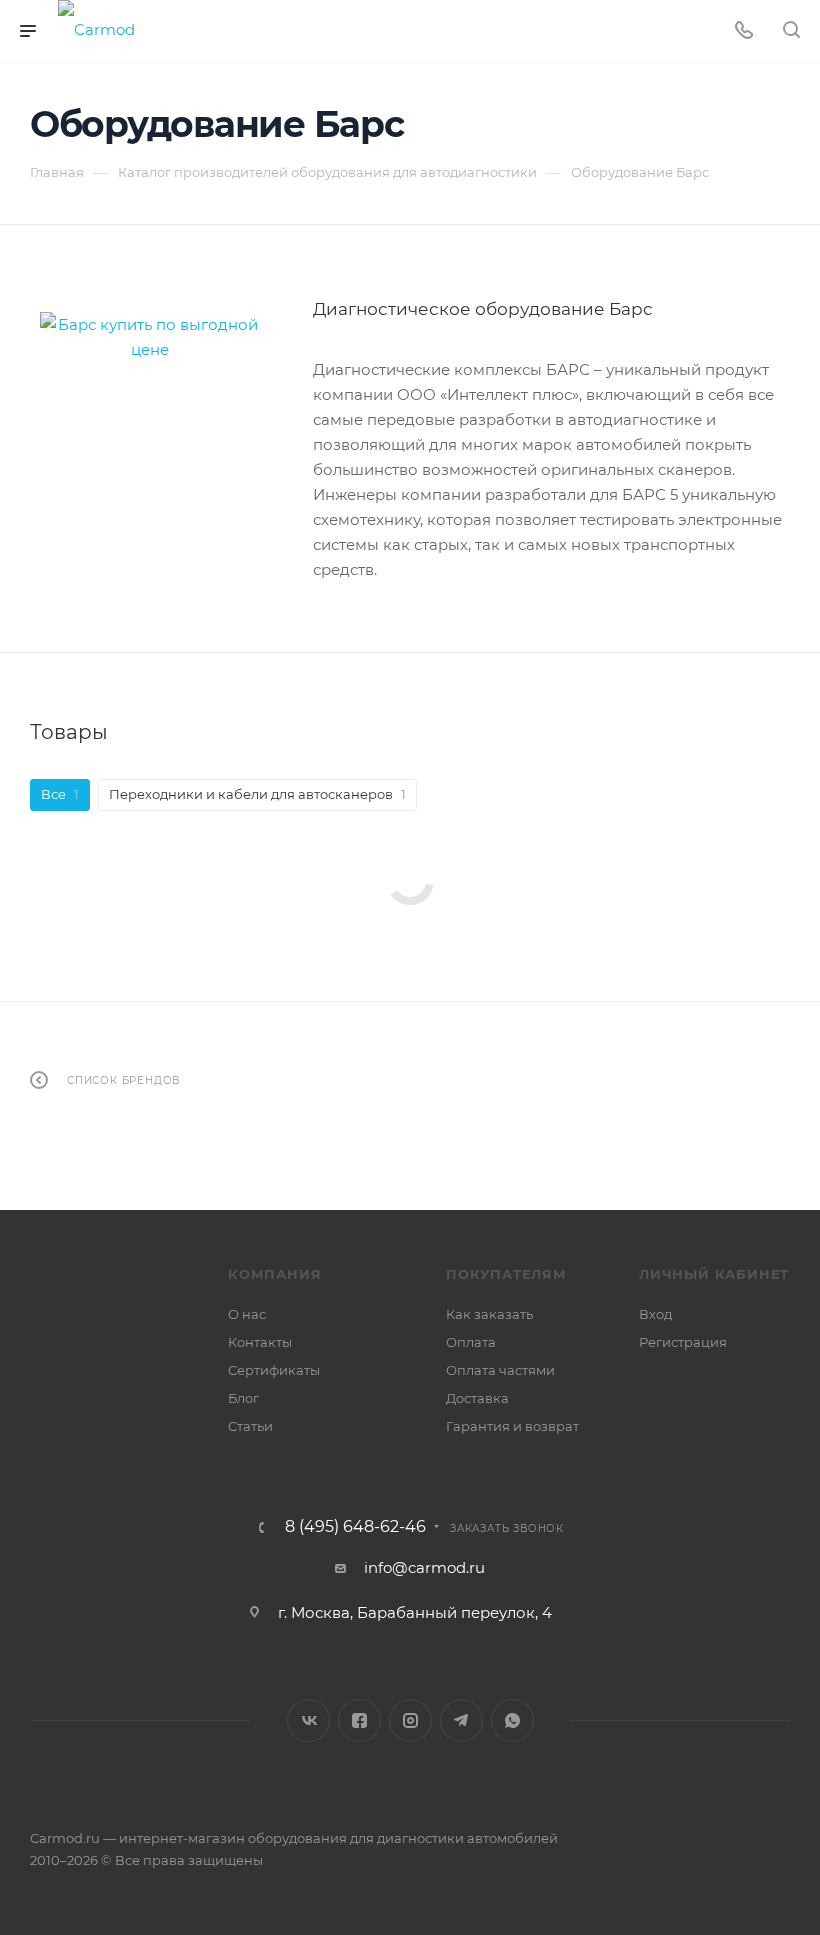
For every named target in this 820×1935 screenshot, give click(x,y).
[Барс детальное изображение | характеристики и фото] (150, 337)
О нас (247, 1314)
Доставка (477, 1398)
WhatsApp (512, 1720)
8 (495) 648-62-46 (355, 1527)
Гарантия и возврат (512, 1426)
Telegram (461, 1720)
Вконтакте (308, 1720)
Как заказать (489, 1314)
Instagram (410, 1720)
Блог (243, 1398)
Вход (655, 1314)
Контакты (260, 1342)
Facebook (359, 1720)
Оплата (471, 1342)
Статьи (250, 1426)
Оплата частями (500, 1370)
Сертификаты (274, 1370)
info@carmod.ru (424, 1567)
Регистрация (683, 1342)
